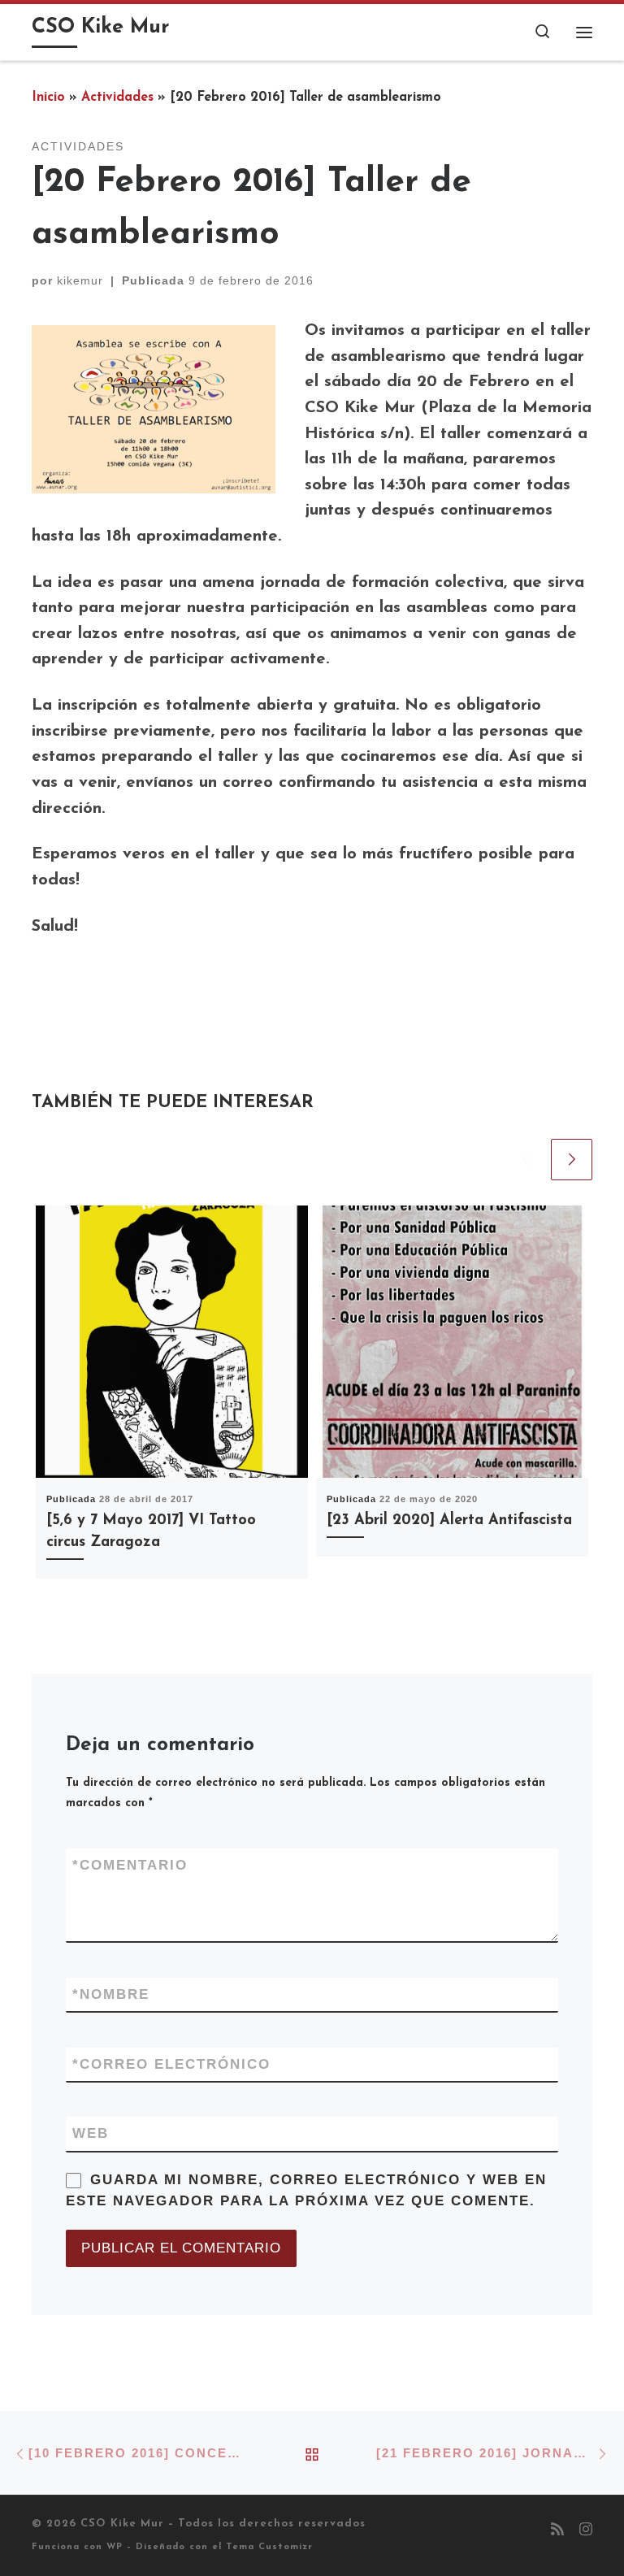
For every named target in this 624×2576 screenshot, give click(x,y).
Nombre (111, 1994)
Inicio (48, 98)
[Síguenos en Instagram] (586, 2531)
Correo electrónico (171, 2064)
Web (91, 2133)
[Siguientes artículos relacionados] (572, 1160)
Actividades (117, 98)
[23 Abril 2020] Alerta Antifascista (449, 1520)
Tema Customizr (269, 2547)
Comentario (130, 1865)
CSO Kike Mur (122, 2524)
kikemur (80, 280)
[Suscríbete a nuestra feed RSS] (557, 2531)
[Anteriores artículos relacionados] (525, 1160)
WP (115, 2547)
